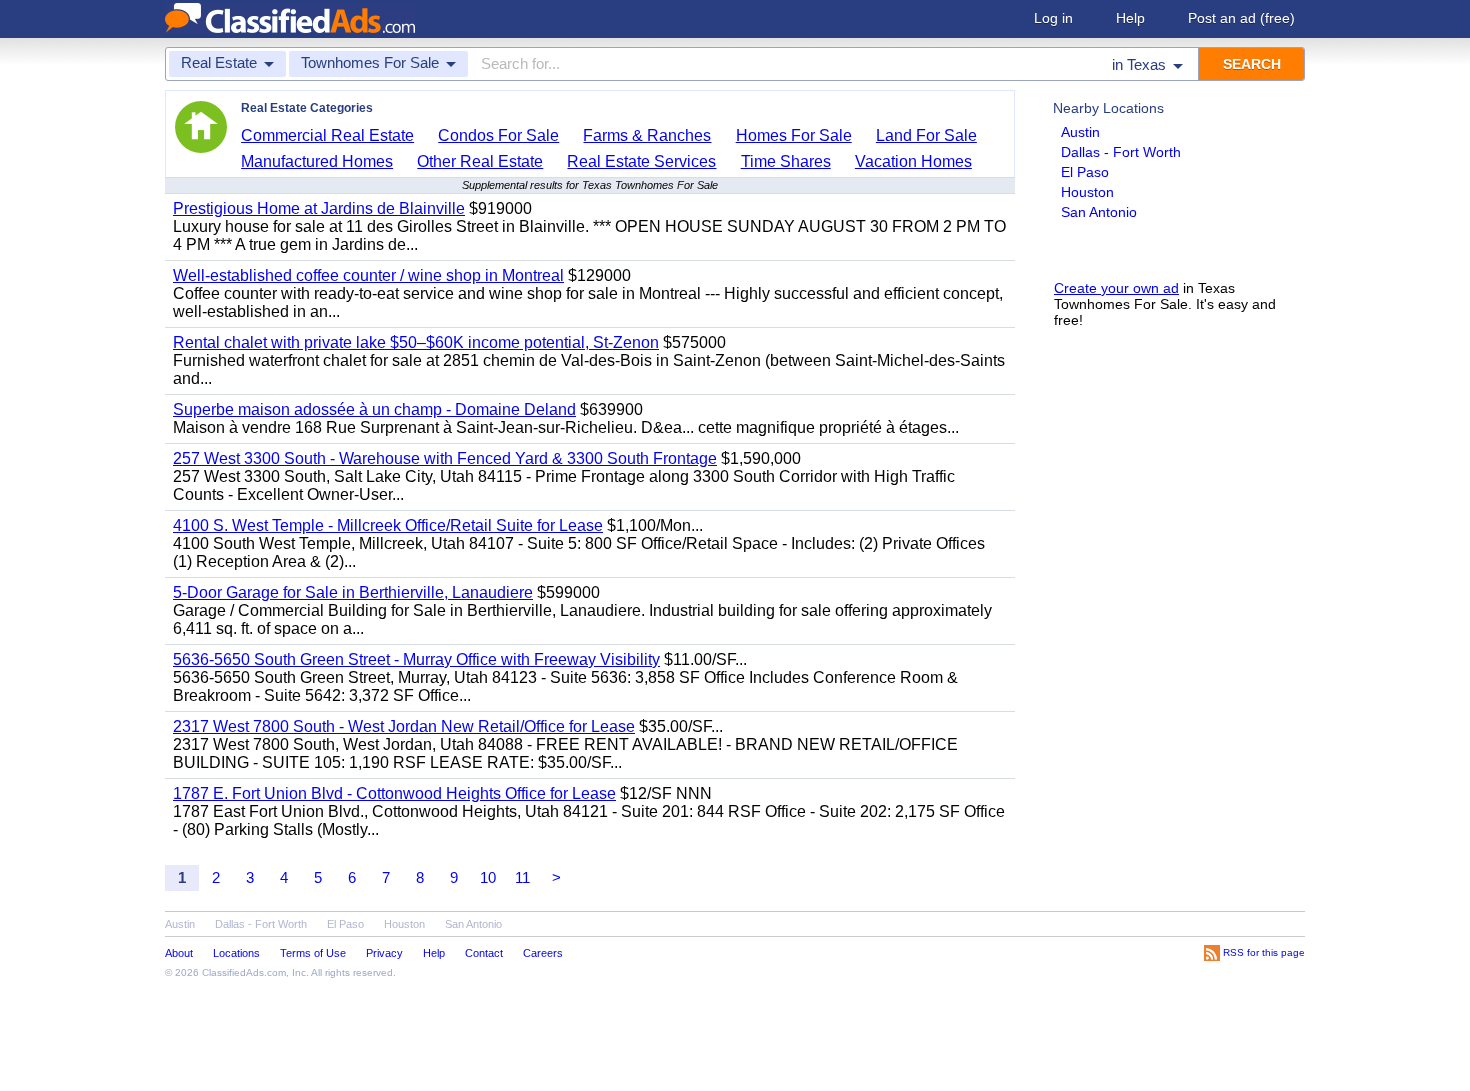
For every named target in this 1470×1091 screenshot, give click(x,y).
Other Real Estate (480, 161)
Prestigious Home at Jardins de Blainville (319, 208)
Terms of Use (313, 953)
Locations (236, 953)
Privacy (384, 953)
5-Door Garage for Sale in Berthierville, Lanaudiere (353, 592)
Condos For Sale (498, 135)
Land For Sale (926, 135)
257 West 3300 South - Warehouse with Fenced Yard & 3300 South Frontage (445, 458)
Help (1130, 18)
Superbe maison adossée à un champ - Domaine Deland (374, 409)
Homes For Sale (794, 135)
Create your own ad (1116, 288)
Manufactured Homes (317, 161)
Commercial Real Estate (327, 135)
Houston (1087, 192)
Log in (1053, 18)
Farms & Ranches (647, 135)
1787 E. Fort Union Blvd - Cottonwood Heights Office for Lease (394, 793)
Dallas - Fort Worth (1121, 152)
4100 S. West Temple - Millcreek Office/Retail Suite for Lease (388, 525)
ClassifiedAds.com (244, 972)
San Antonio (1099, 212)
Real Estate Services (641, 161)
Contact (484, 953)
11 (522, 877)
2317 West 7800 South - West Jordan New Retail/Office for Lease (404, 726)
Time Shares (786, 161)
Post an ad (1241, 18)
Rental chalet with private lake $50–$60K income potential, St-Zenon (416, 342)
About (179, 953)
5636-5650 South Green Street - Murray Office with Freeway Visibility (416, 659)
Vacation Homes (913, 161)
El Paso (1085, 172)
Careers (543, 953)
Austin (1080, 132)
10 (488, 877)
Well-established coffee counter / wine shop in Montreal (368, 275)
